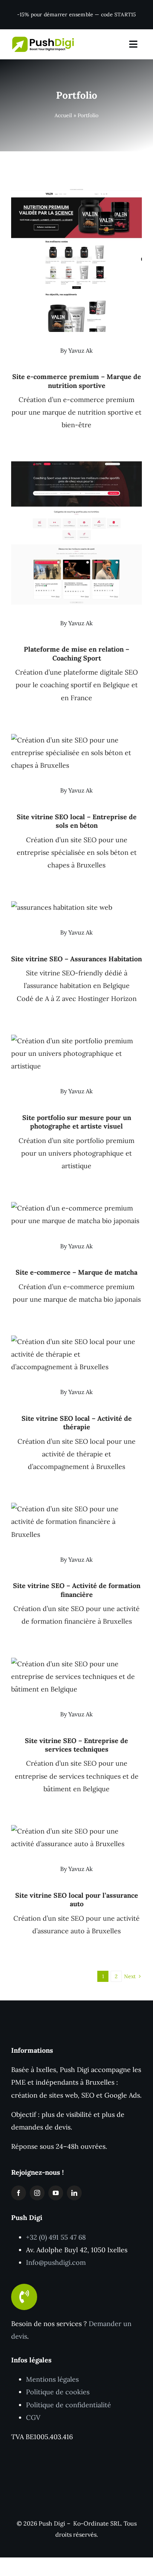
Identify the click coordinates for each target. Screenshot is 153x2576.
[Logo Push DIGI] (43, 40)
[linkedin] (74, 2193)
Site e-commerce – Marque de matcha (76, 1272)
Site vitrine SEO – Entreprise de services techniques (76, 1745)
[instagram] (37, 2193)
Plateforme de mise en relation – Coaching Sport (76, 653)
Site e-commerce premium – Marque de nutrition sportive (77, 381)
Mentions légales (52, 2379)
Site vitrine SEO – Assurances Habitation (76, 959)
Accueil (63, 115)
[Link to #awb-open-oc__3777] (133, 44)
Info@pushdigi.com (56, 2262)
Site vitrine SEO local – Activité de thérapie (77, 1423)
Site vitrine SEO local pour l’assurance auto (77, 1900)
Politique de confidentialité (69, 2405)
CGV (33, 2417)
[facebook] (19, 2193)
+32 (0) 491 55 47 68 (56, 2237)
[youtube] (56, 2193)
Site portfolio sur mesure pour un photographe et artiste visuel (77, 1122)
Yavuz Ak (81, 350)
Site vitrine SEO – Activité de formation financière (77, 1590)
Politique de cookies (58, 2392)
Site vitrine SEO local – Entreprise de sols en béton (77, 821)
